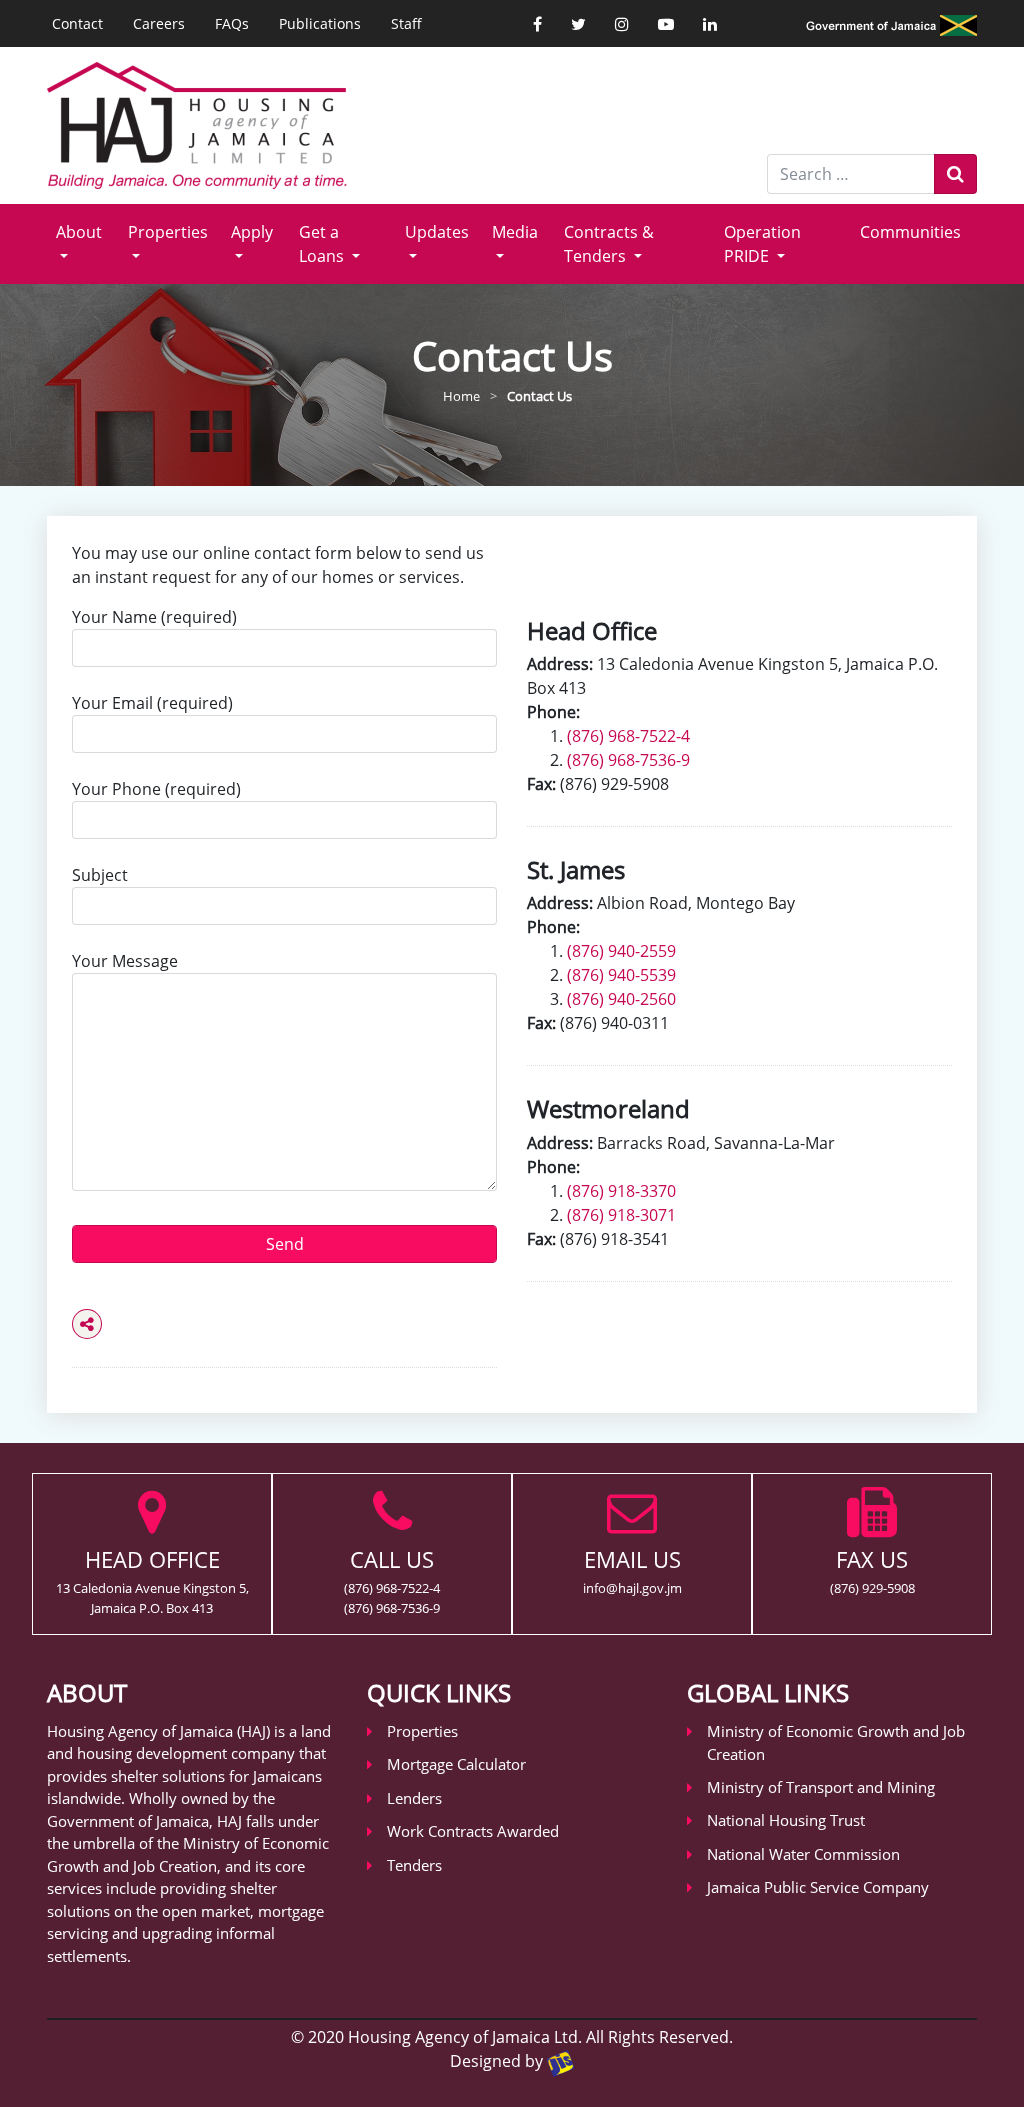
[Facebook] (537, 24)
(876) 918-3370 (621, 1191)
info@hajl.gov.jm (632, 1588)
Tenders (414, 1865)
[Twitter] (578, 24)
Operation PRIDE (762, 244)
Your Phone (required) (156, 789)
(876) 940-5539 (621, 975)
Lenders (414, 1798)
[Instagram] (622, 24)
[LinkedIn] (710, 24)
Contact (77, 23)
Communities (910, 232)
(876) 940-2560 (621, 999)
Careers (159, 23)
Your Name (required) (154, 617)
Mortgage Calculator (456, 1764)
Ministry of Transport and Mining (821, 1787)
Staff (406, 23)
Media (515, 232)
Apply (252, 232)
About (79, 232)
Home (461, 396)
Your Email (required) (152, 703)
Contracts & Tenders (609, 244)
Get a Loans (323, 244)
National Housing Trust (786, 1820)
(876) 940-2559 (621, 951)
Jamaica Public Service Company (818, 1887)
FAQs (232, 23)
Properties (168, 232)
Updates (437, 232)
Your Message (125, 961)
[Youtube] (666, 24)
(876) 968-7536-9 (628, 760)
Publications (320, 23)
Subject (100, 875)
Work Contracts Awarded (473, 1831)
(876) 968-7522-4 (628, 736)
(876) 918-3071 (621, 1215)
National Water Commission (803, 1854)
